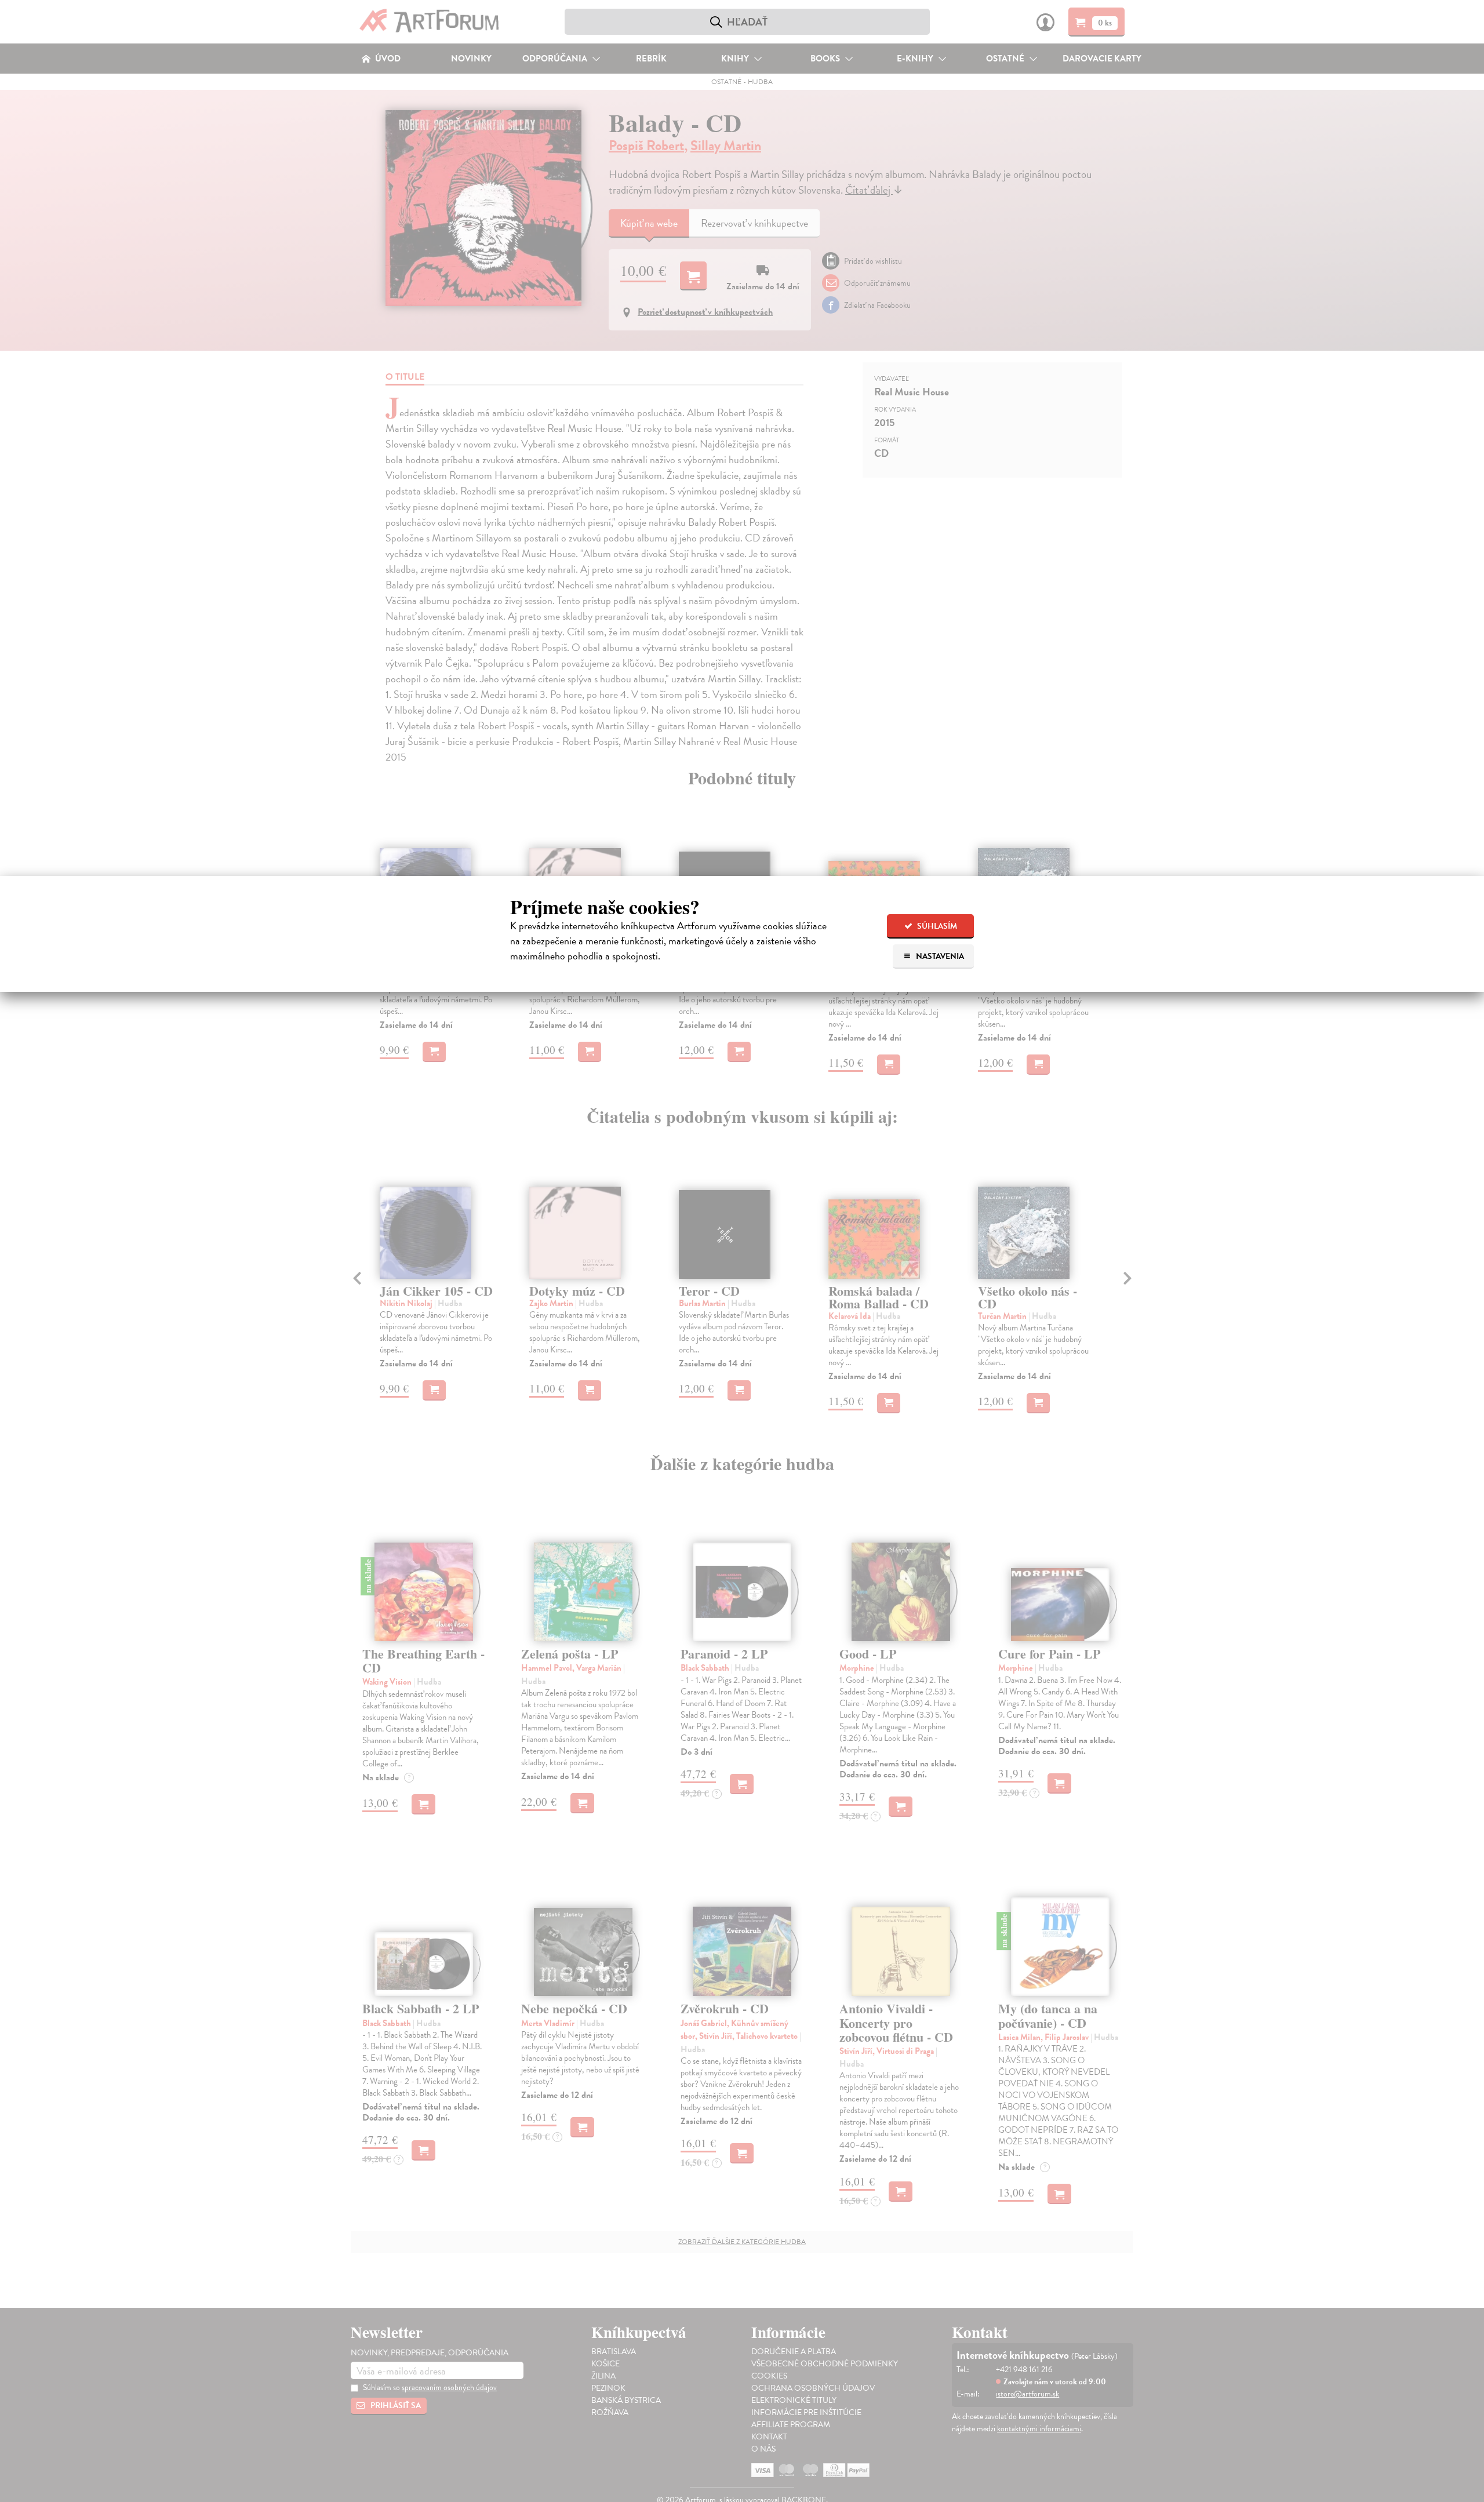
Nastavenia (939, 956)
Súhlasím (936, 926)
